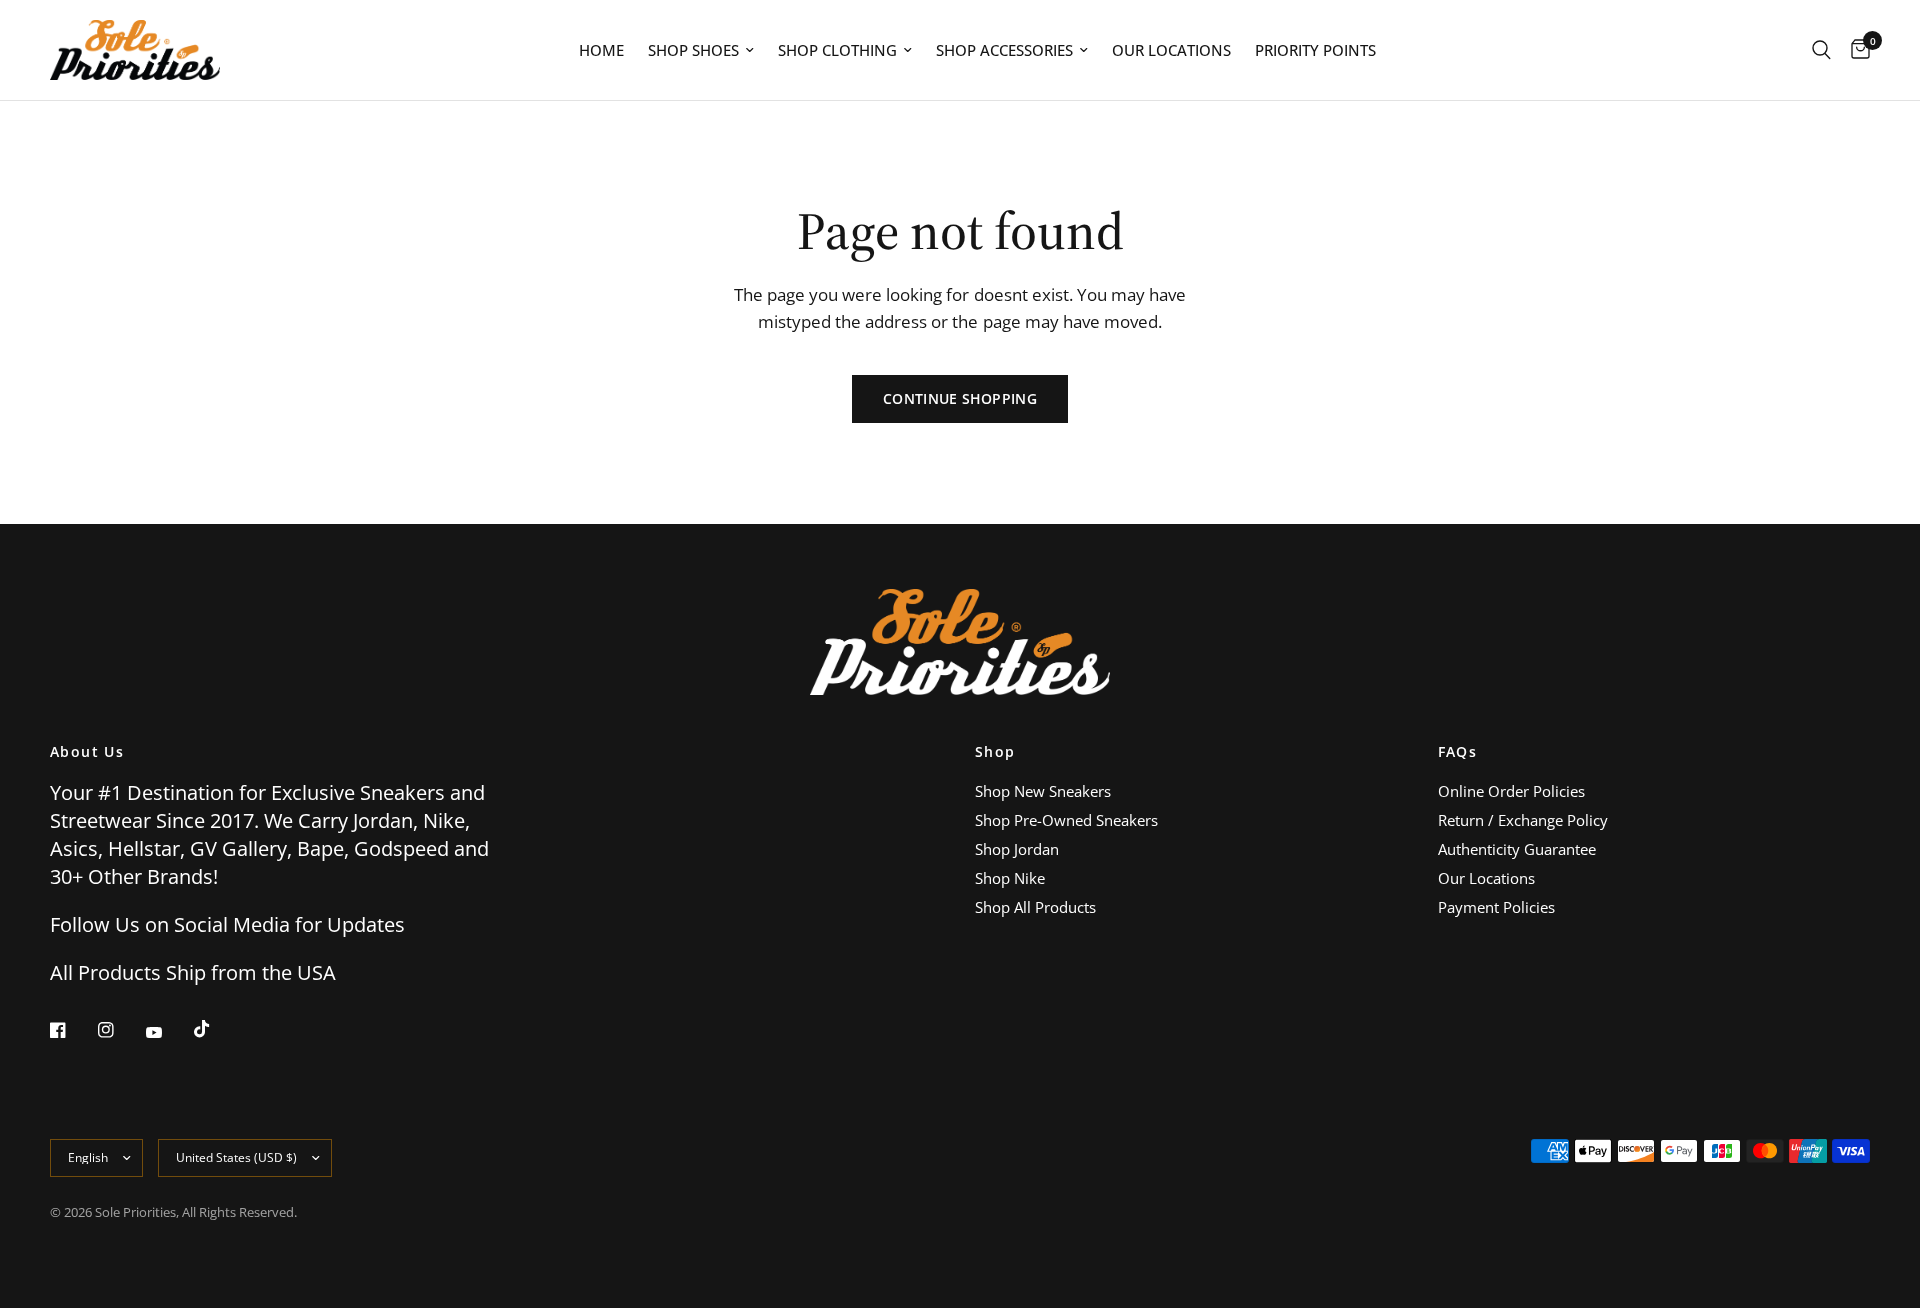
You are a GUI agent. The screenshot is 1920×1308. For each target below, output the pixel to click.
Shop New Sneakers (1043, 791)
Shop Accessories (1004, 50)
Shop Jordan (1017, 849)
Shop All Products (1035, 907)
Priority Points (1315, 50)
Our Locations (1171, 50)
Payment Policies (1496, 907)
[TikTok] (216, 1029)
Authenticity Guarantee (1517, 849)
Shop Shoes (693, 50)
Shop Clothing (837, 50)
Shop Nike (1010, 878)
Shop (995, 752)
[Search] (1821, 50)
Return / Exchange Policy (1523, 820)
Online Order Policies (1511, 791)
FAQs (1458, 752)
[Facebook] (72, 1030)
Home (601, 50)
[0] (1855, 50)
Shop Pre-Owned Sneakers (1066, 820)
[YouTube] (168, 1032)
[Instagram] (120, 1030)
